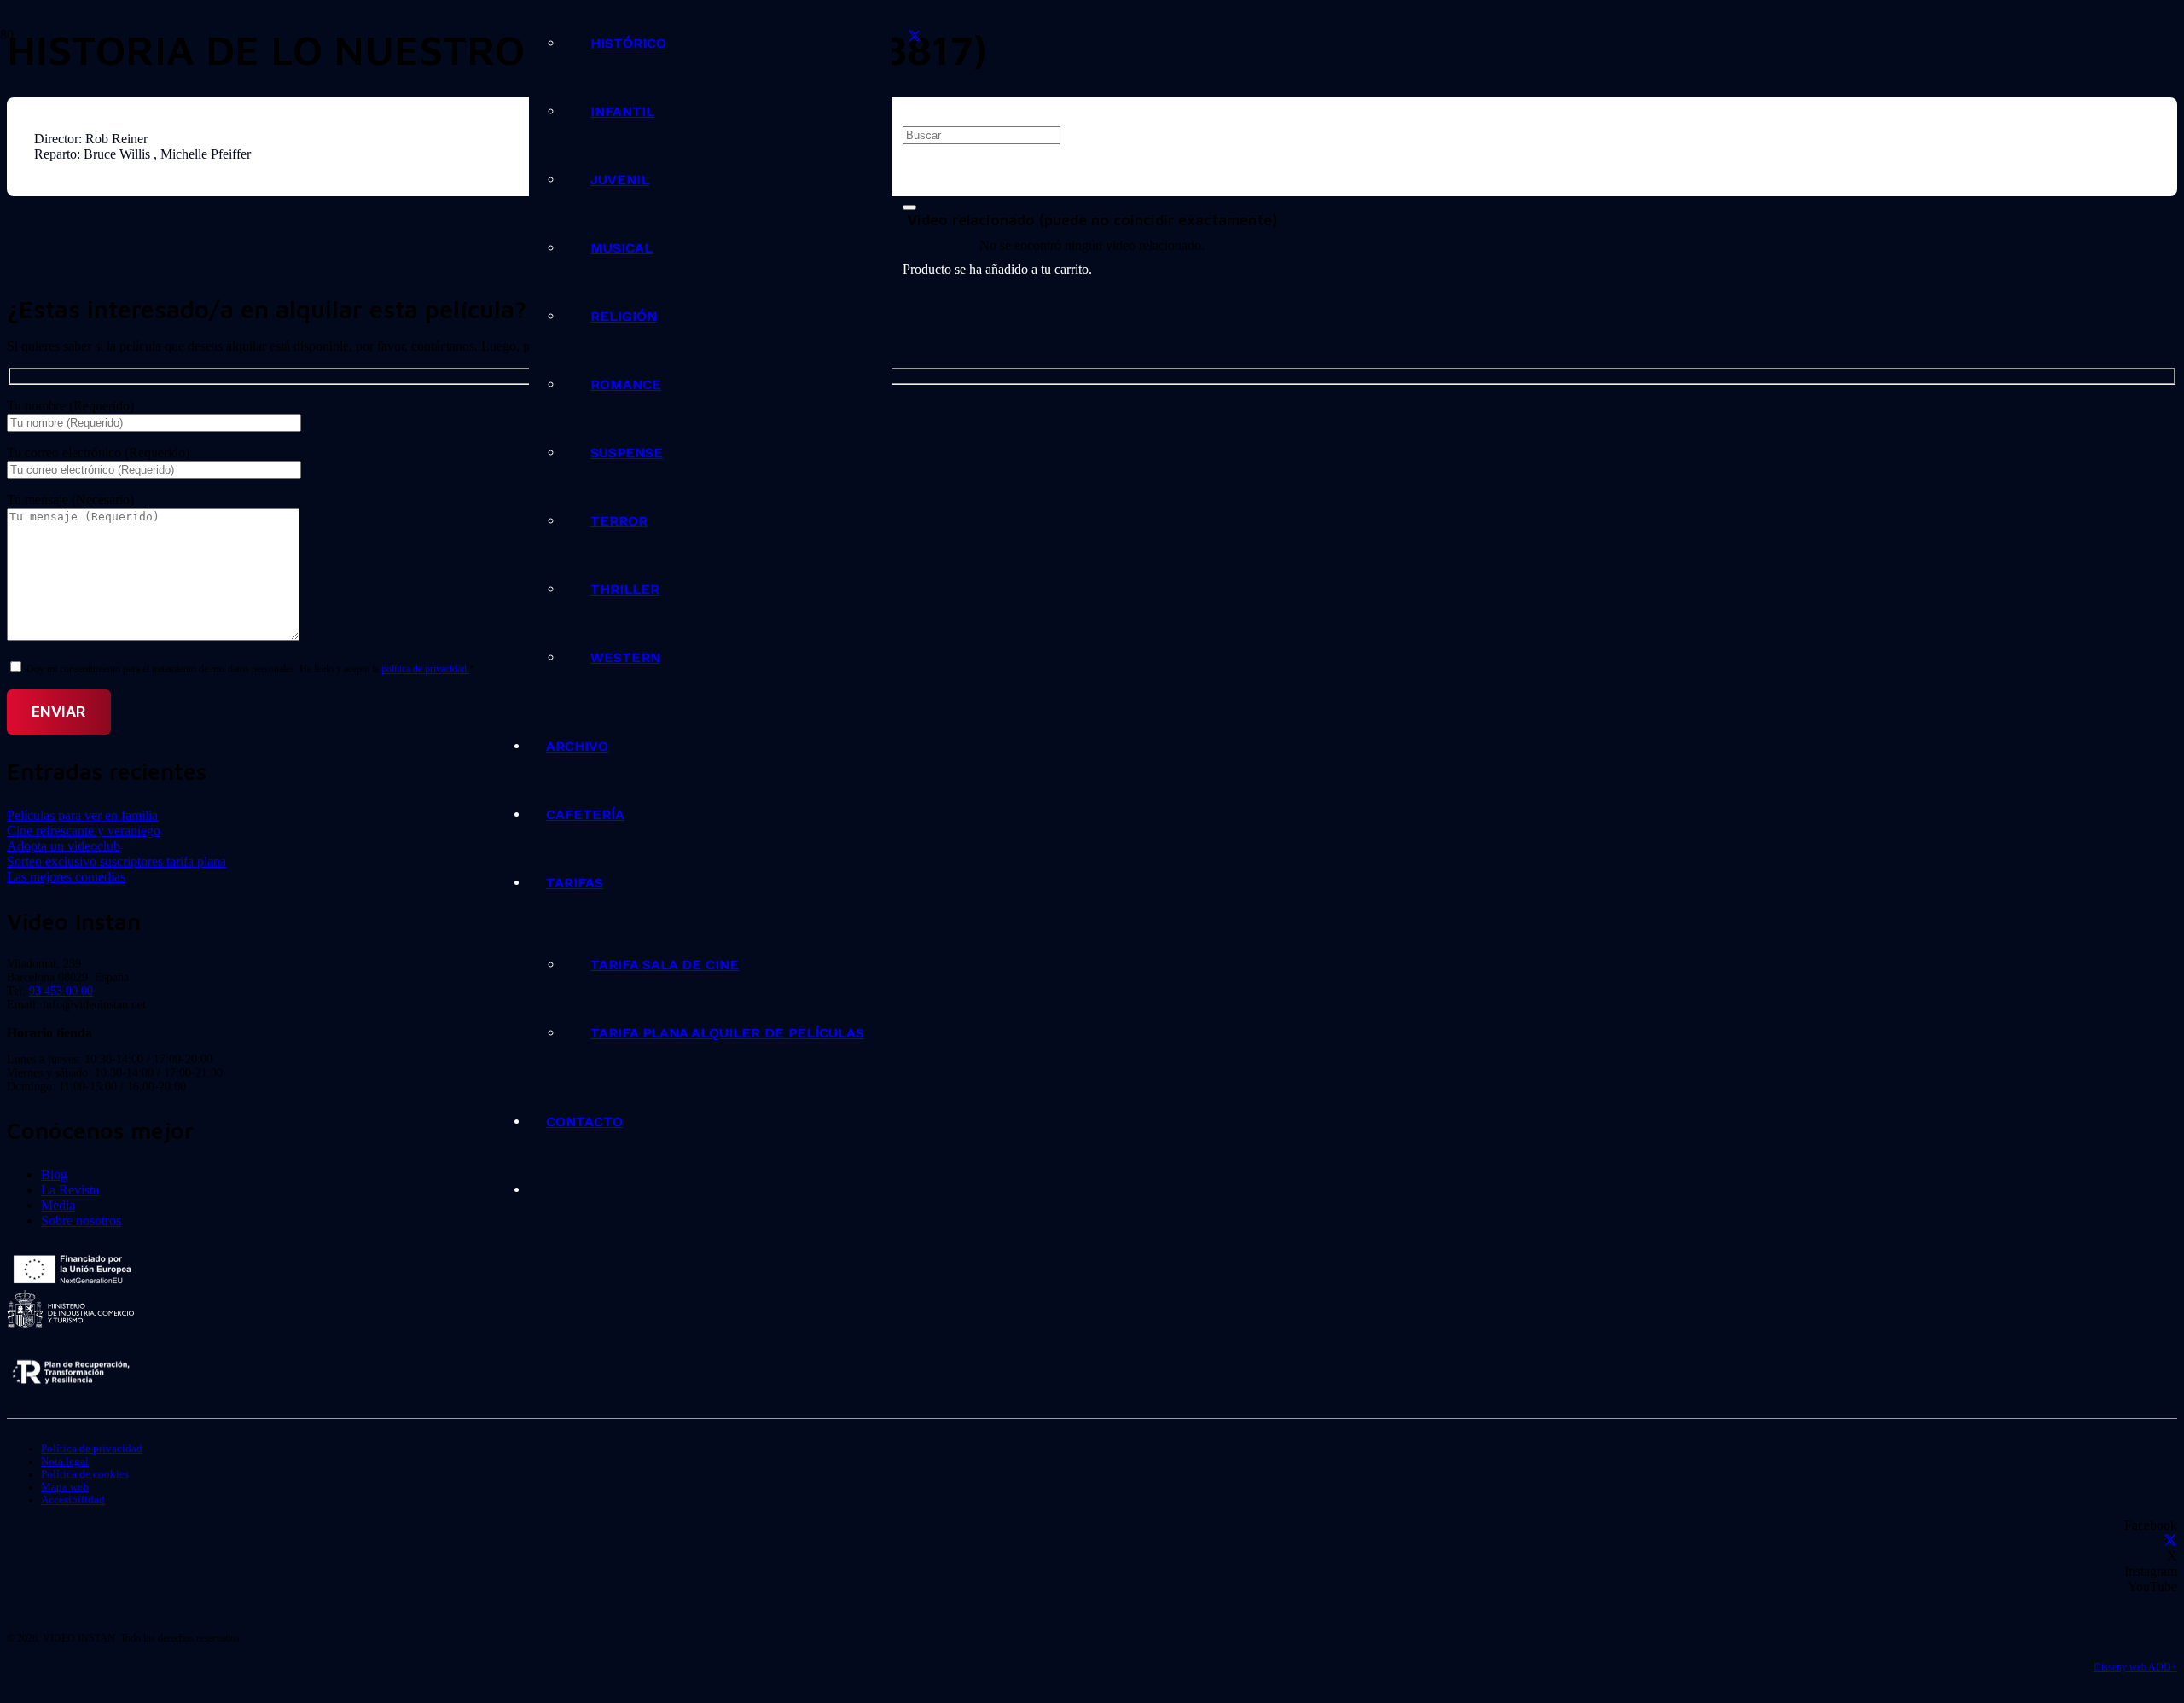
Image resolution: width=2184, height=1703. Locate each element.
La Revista (70, 1190)
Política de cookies (85, 1474)
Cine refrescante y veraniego (84, 831)
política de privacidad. (425, 669)
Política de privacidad (92, 1449)
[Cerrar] (909, 207)
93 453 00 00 (61, 991)
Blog (54, 1174)
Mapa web (65, 1487)
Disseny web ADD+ (2135, 1667)
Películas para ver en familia (82, 815)
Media (58, 1205)
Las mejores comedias (66, 877)
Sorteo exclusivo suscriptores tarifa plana (116, 861)
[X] (915, 37)
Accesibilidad (73, 1500)
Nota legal (65, 1462)
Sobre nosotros (81, 1221)
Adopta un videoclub (64, 846)
